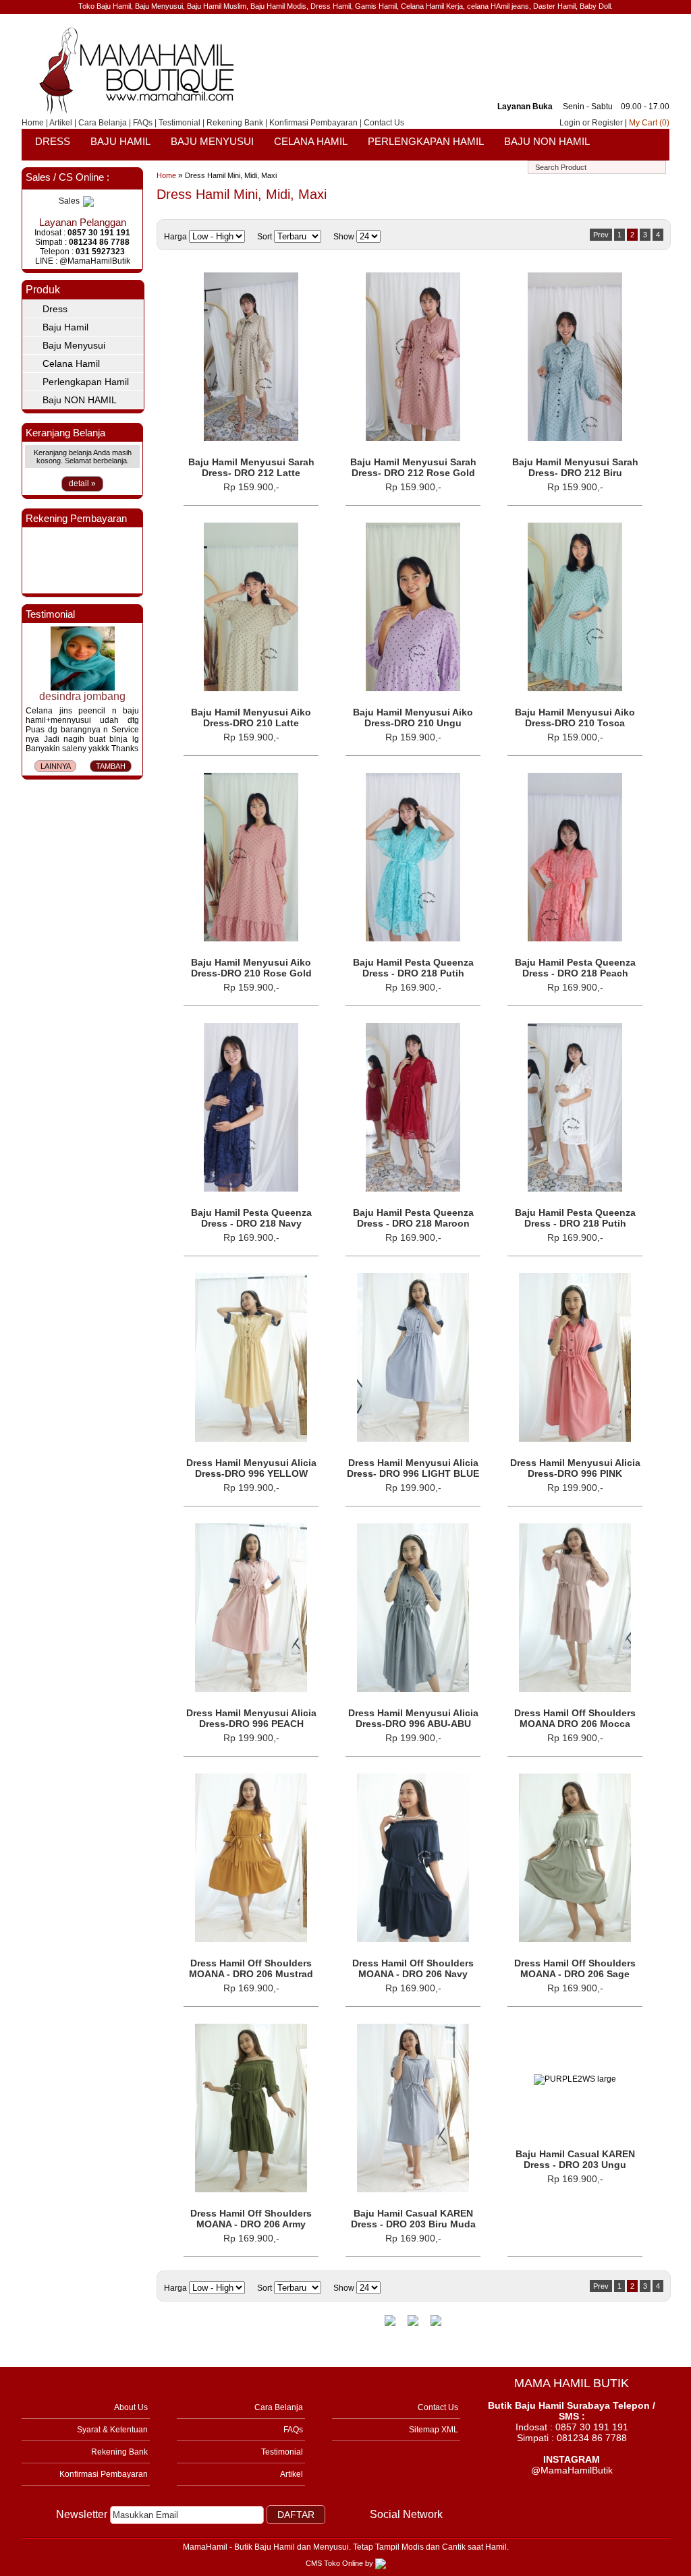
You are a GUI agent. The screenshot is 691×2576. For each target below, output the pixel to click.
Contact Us (384, 123)
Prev (601, 235)
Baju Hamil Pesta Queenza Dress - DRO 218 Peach (575, 968)
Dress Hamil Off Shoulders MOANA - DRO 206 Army (251, 2219)
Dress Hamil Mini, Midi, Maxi (231, 175)
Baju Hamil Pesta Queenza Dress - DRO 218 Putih (413, 968)
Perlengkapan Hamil (426, 141)
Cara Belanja (103, 123)
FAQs (143, 123)
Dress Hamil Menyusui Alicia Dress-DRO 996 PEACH (251, 1718)
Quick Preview (251, 277)
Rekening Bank (235, 123)
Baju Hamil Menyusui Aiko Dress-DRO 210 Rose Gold (251, 968)
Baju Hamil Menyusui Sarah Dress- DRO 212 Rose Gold (413, 467)
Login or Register (591, 123)
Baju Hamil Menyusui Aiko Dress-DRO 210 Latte (251, 718)
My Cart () (649, 123)
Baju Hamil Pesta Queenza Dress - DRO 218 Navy (251, 1218)
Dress (53, 141)
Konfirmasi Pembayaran (313, 123)
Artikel (61, 123)
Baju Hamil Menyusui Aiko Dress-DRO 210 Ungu (413, 718)
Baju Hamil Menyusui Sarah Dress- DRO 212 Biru (575, 467)
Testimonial (179, 123)
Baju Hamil (120, 141)
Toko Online (343, 2563)
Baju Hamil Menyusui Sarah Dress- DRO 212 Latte (251, 467)
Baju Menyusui (212, 141)
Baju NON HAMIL (547, 141)
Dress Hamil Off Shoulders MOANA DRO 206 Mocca (575, 1718)
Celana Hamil (311, 141)
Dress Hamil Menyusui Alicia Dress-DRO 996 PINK (575, 1468)
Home (33, 123)
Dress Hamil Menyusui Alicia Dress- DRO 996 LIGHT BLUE (413, 1468)
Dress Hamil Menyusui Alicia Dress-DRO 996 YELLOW (251, 1468)
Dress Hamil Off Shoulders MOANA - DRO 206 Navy (413, 1968)
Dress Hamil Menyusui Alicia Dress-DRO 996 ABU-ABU (413, 1718)
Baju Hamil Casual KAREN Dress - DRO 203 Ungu (575, 2159)
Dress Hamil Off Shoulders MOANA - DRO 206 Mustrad (251, 1968)
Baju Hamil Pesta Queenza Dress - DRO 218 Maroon (413, 1218)
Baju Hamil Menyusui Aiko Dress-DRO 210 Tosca (575, 718)
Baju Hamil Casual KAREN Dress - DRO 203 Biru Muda (413, 2219)
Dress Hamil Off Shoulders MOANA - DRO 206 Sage (575, 1968)
